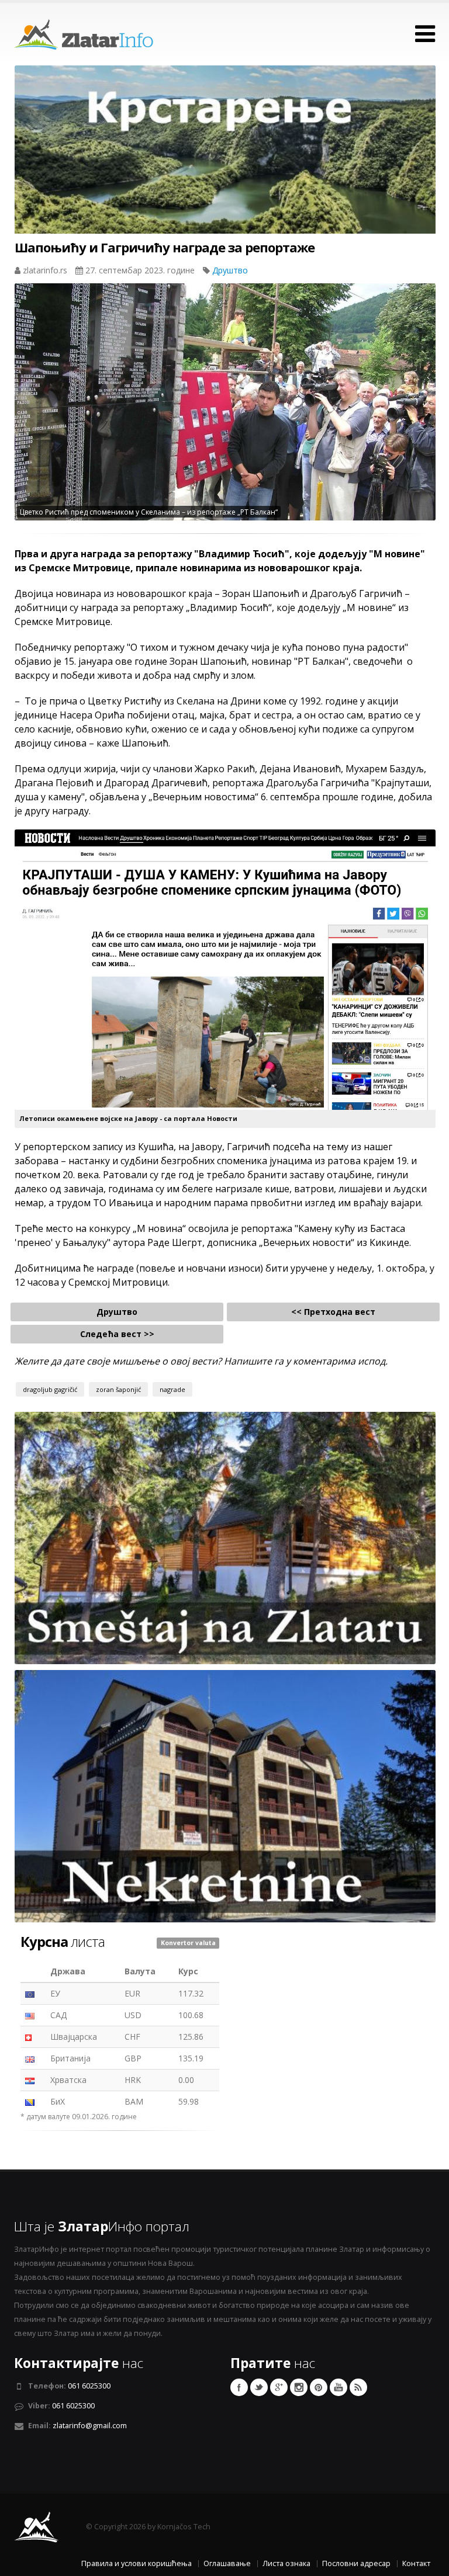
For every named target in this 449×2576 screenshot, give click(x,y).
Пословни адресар (356, 2563)
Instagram (299, 2387)
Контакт (416, 2563)
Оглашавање (227, 2563)
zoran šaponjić (118, 1389)
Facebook (239, 2387)
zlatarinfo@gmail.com (90, 2426)
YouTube (339, 2387)
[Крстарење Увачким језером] (225, 171)
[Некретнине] (225, 1795)
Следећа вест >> (117, 1334)
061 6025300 (89, 2386)
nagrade (172, 1389)
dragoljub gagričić (50, 1389)
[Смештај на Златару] (225, 1537)
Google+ (279, 2387)
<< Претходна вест (333, 1312)
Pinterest (319, 2387)
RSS (358, 2387)
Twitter (259, 2387)
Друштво (230, 270)
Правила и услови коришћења (137, 2563)
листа (63, 1942)
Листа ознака (286, 2563)
